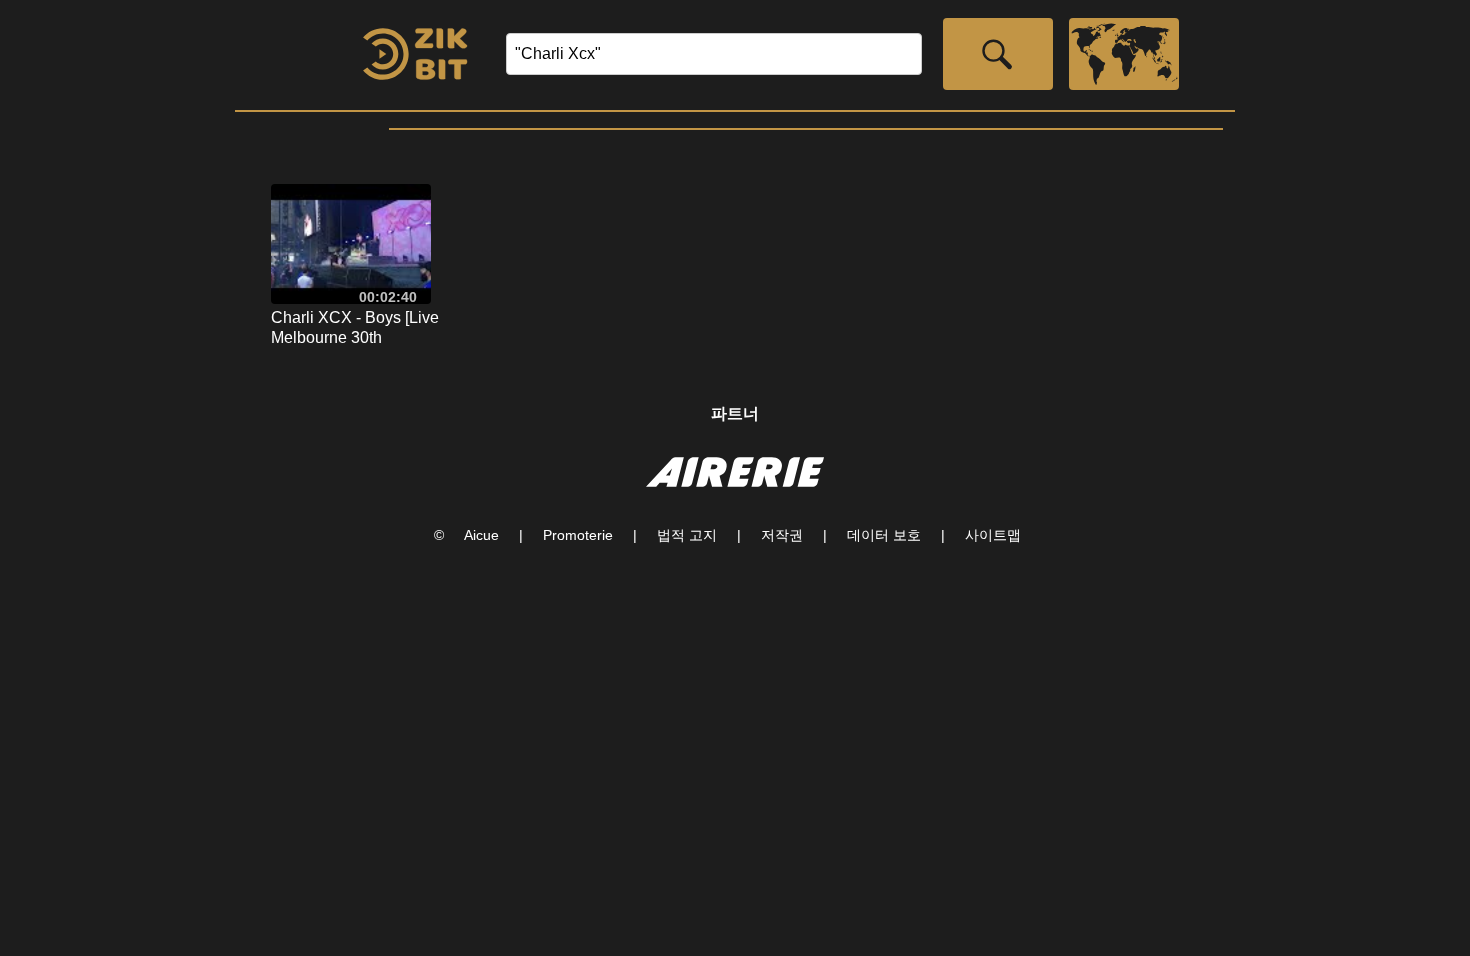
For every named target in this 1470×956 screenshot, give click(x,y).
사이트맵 (993, 535)
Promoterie (578, 535)
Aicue (481, 535)
